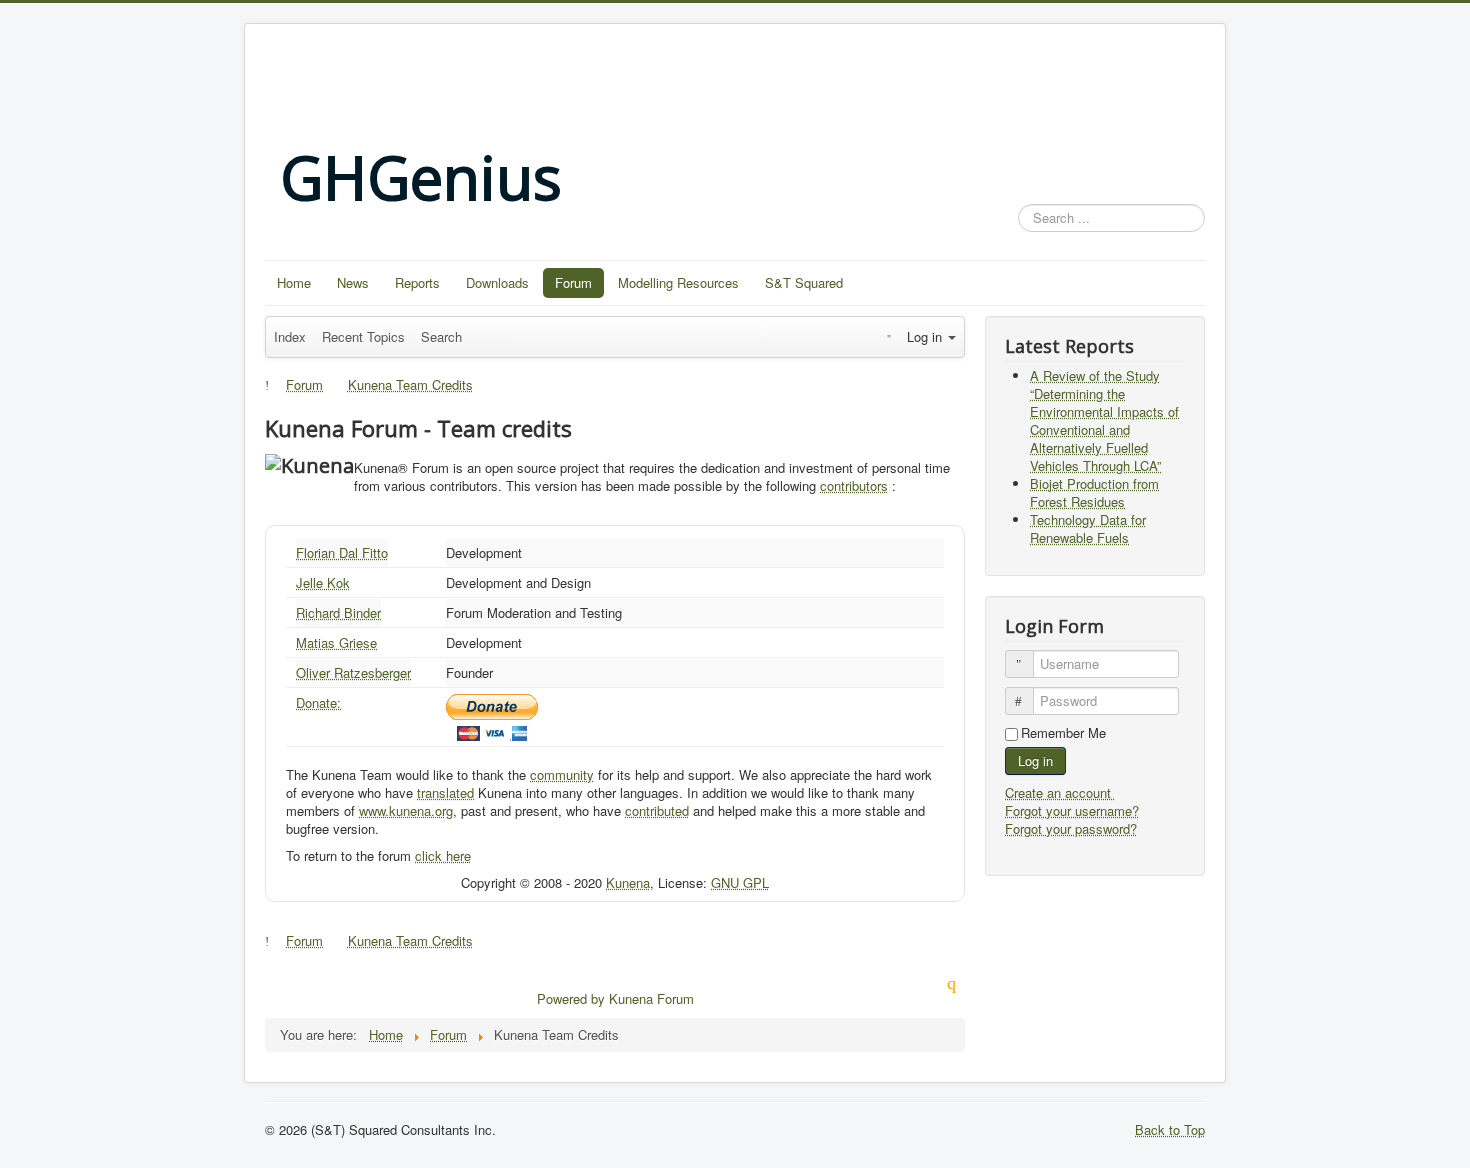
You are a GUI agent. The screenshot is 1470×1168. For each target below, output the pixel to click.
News (353, 282)
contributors (854, 485)
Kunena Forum (651, 998)
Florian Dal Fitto (342, 552)
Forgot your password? (1071, 828)
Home (294, 282)
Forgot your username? (1072, 810)
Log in (1035, 760)
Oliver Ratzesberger (353, 672)
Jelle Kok (323, 582)
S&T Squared (804, 282)
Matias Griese (336, 642)
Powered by (571, 998)
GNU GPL (740, 882)
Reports (417, 282)
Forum (573, 282)
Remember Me (1063, 733)
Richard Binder (338, 612)
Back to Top (1170, 1129)
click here (443, 855)
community (562, 774)
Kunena (628, 882)
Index (290, 336)
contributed (657, 810)
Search (441, 336)
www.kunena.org (406, 810)
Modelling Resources (678, 282)
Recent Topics (363, 336)
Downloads (497, 282)
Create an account (1060, 792)
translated (445, 792)
